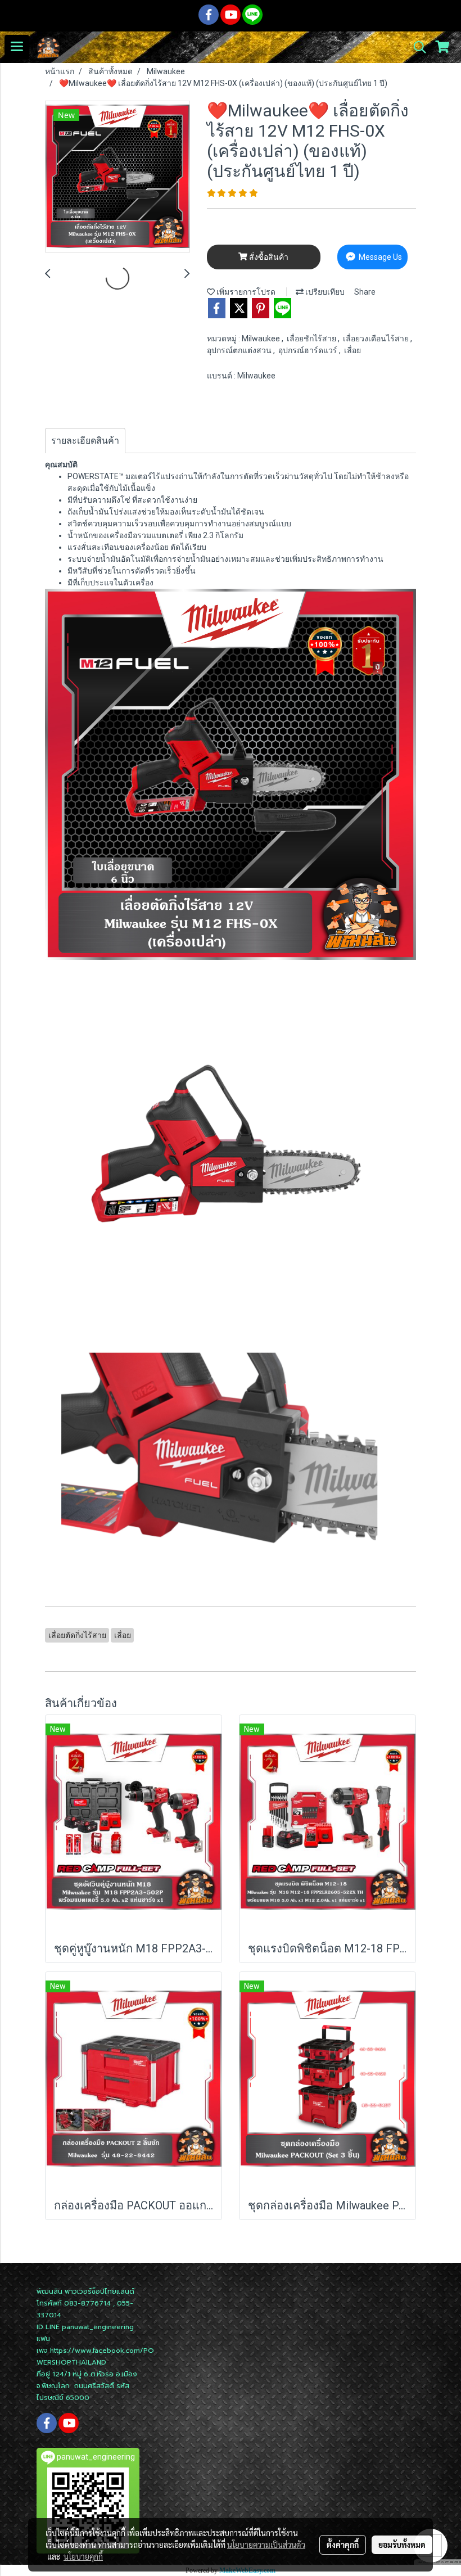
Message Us (379, 257)
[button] (416, 47)
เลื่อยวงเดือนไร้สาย (377, 339)
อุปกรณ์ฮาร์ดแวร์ (309, 350)
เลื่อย (352, 350)
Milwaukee (262, 339)
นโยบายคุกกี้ (83, 2556)
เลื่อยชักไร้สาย (312, 339)
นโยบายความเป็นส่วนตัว (266, 2545)
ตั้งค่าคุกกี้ (343, 2545)
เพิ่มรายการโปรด (245, 292)
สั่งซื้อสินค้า (268, 257)
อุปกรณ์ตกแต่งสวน (240, 350)
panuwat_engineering (98, 2327)
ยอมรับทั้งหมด (402, 2545)
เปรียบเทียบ (324, 292)
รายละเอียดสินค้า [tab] (85, 441)
